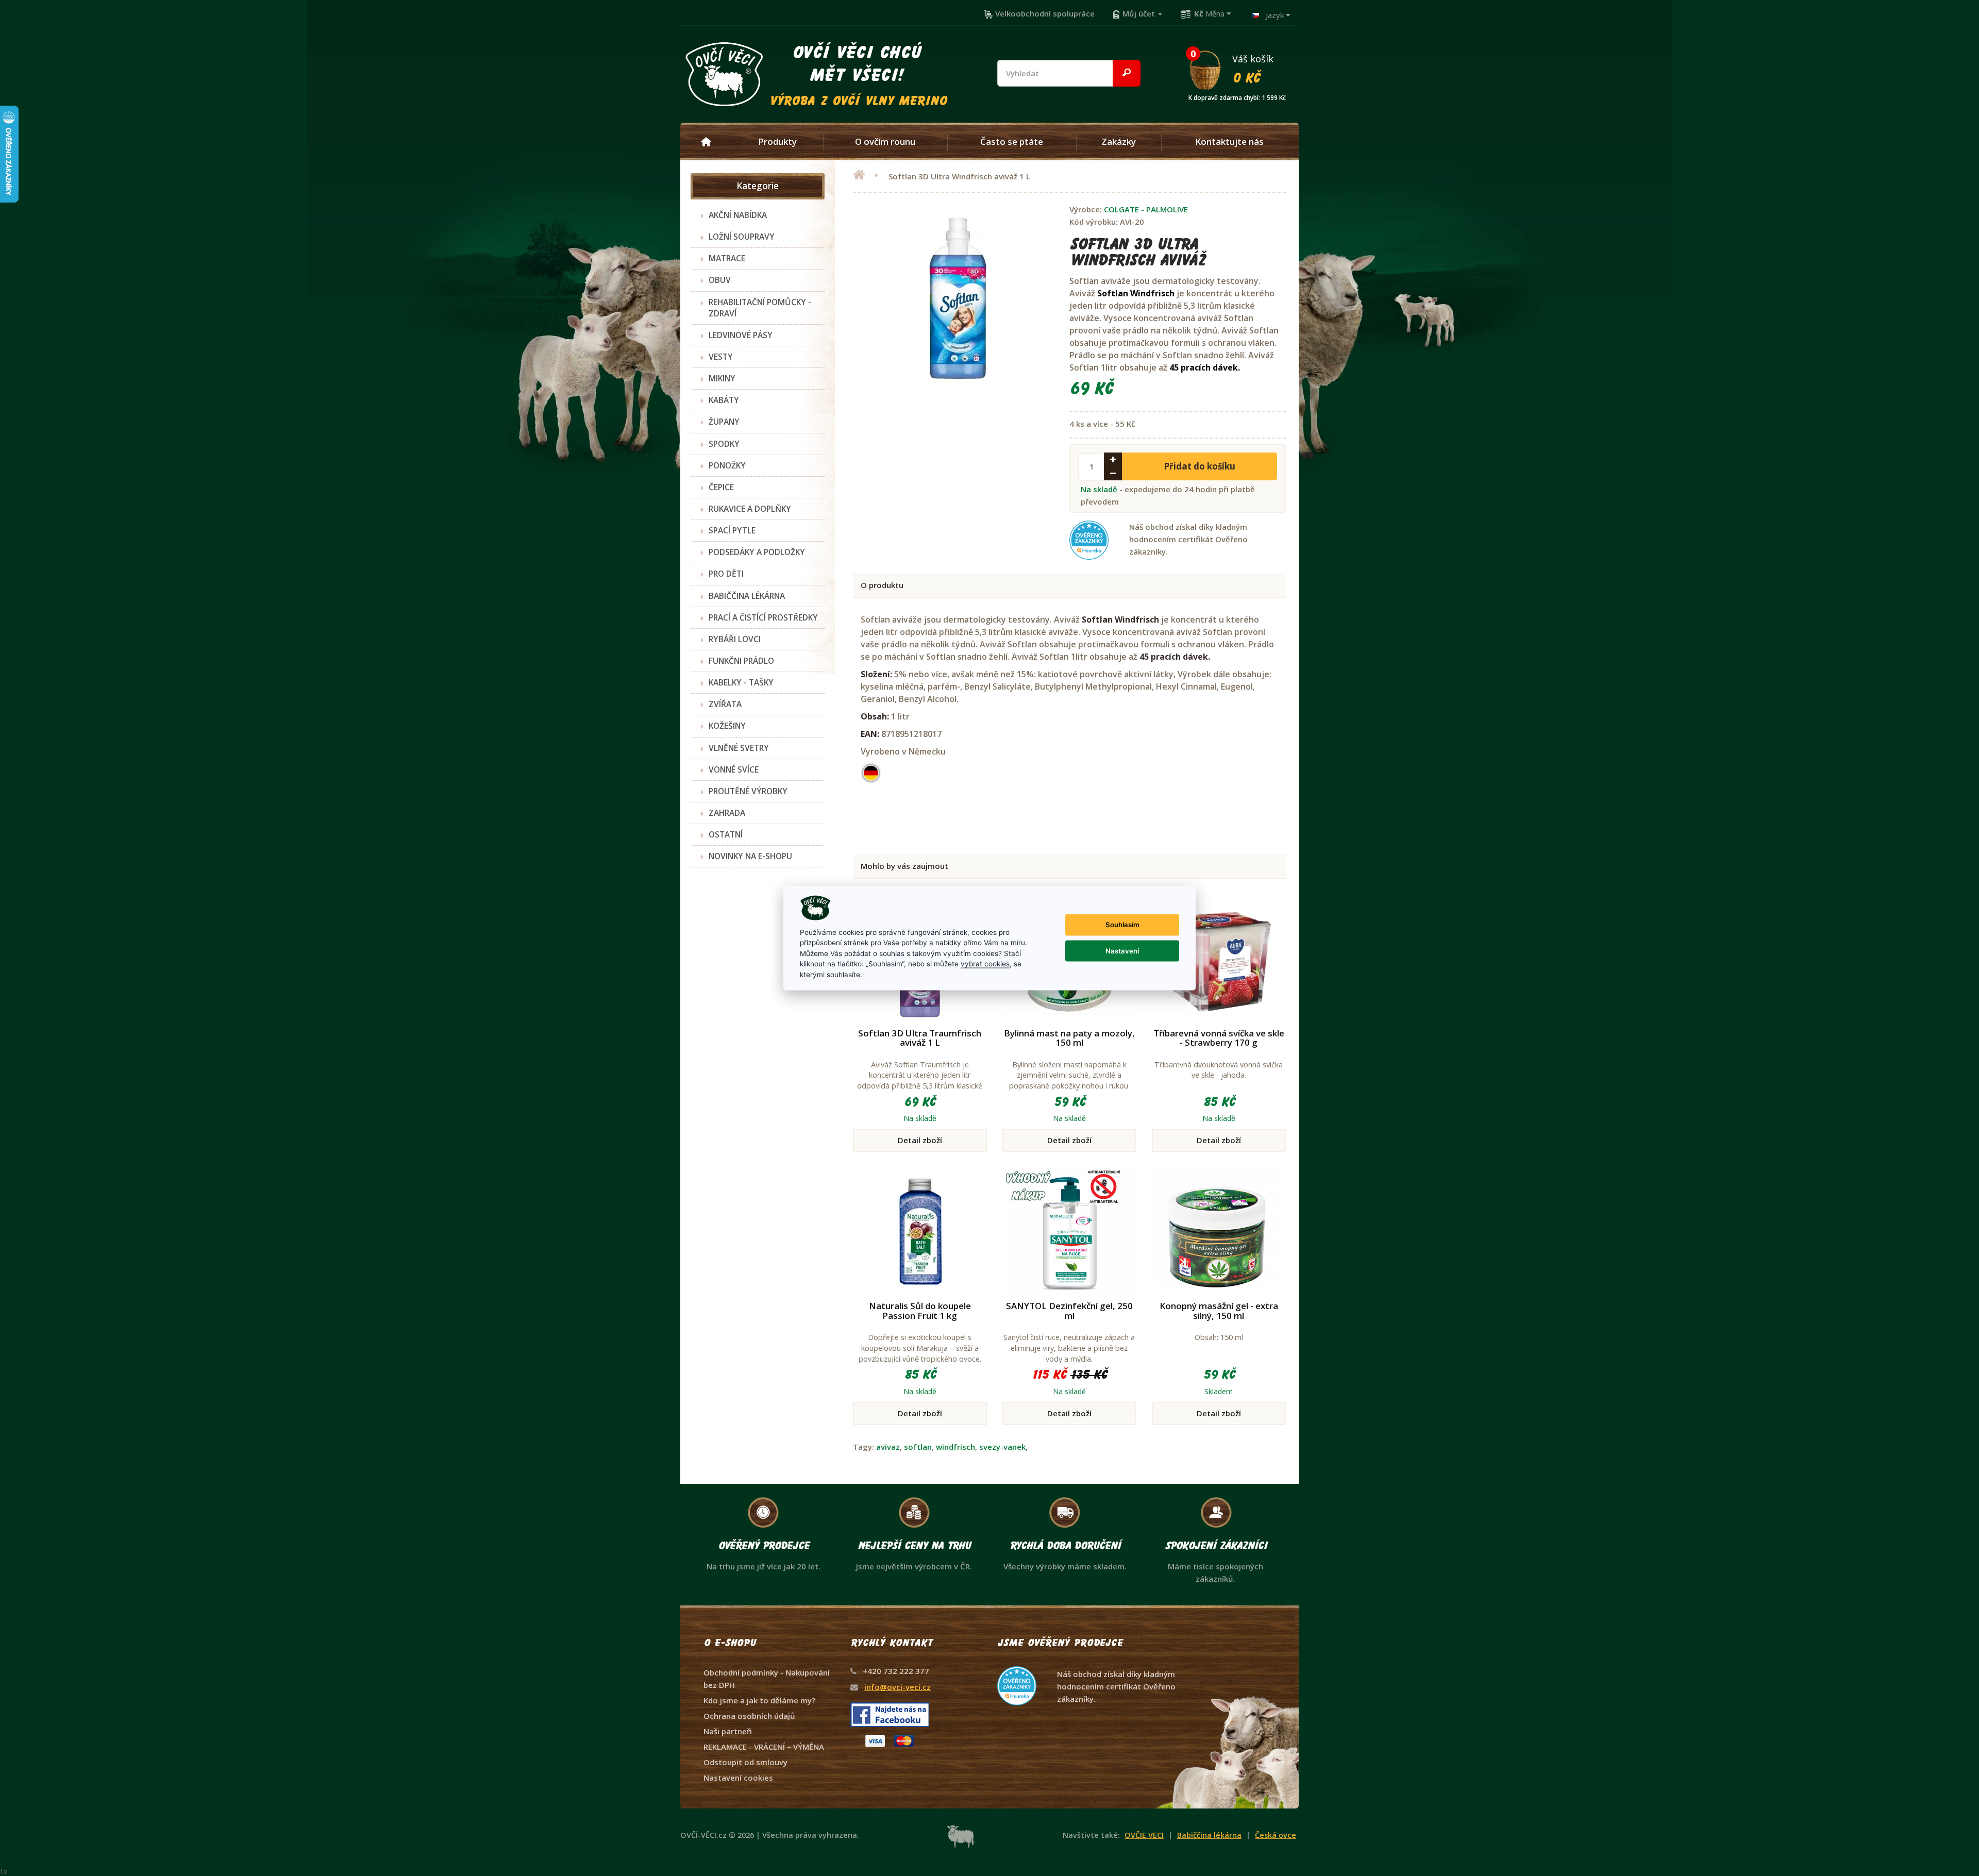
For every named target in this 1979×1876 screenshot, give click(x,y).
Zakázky (1119, 142)
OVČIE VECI (1144, 1835)
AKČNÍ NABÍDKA (738, 215)
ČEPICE (721, 487)
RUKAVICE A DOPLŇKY (750, 509)
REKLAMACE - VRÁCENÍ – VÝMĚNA (764, 1747)
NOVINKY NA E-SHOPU (750, 856)
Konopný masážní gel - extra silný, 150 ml (1219, 1311)
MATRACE (727, 258)
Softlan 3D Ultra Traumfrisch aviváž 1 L (920, 1038)
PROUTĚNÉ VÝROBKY (748, 791)
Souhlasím (1122, 925)
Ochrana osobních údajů (749, 1716)
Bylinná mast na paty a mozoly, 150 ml (1069, 1038)
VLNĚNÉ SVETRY (739, 748)
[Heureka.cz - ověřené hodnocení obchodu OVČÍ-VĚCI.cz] (1087, 1666)
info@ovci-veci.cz (898, 1687)
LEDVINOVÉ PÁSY (741, 335)
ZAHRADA (727, 813)
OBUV (720, 280)
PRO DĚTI (726, 574)
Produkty (777, 142)
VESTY (721, 357)
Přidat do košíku (1200, 466)
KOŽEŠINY (727, 726)
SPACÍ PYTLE (732, 530)
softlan (918, 1447)
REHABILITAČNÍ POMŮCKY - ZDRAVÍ (760, 308)
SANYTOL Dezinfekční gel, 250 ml (1069, 1311)
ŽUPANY (724, 422)
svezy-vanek (1002, 1447)
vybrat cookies (985, 964)
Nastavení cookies (738, 1778)
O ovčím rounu (885, 142)
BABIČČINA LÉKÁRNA (747, 596)
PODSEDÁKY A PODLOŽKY (757, 552)
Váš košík (1237, 69)
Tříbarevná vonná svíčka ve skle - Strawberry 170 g (1219, 1038)
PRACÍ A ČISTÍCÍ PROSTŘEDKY (763, 617)
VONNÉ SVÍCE (734, 769)
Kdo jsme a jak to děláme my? (759, 1700)
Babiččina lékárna (1209, 1835)
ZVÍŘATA (725, 704)
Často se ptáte (1012, 142)
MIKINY (722, 378)
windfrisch (955, 1447)
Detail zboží (920, 1140)
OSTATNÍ (726, 834)
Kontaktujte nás (1229, 142)
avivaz (888, 1447)
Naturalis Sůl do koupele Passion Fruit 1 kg (920, 1311)
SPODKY (724, 444)
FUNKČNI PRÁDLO (741, 661)
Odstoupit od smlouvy (745, 1762)
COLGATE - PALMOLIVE (1146, 209)
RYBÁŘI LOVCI (735, 639)
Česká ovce (1276, 1835)
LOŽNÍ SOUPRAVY (742, 237)
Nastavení (1122, 950)
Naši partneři (728, 1731)
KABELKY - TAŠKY (741, 682)
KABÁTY (724, 400)
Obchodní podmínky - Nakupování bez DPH (767, 1679)
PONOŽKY (727, 465)
